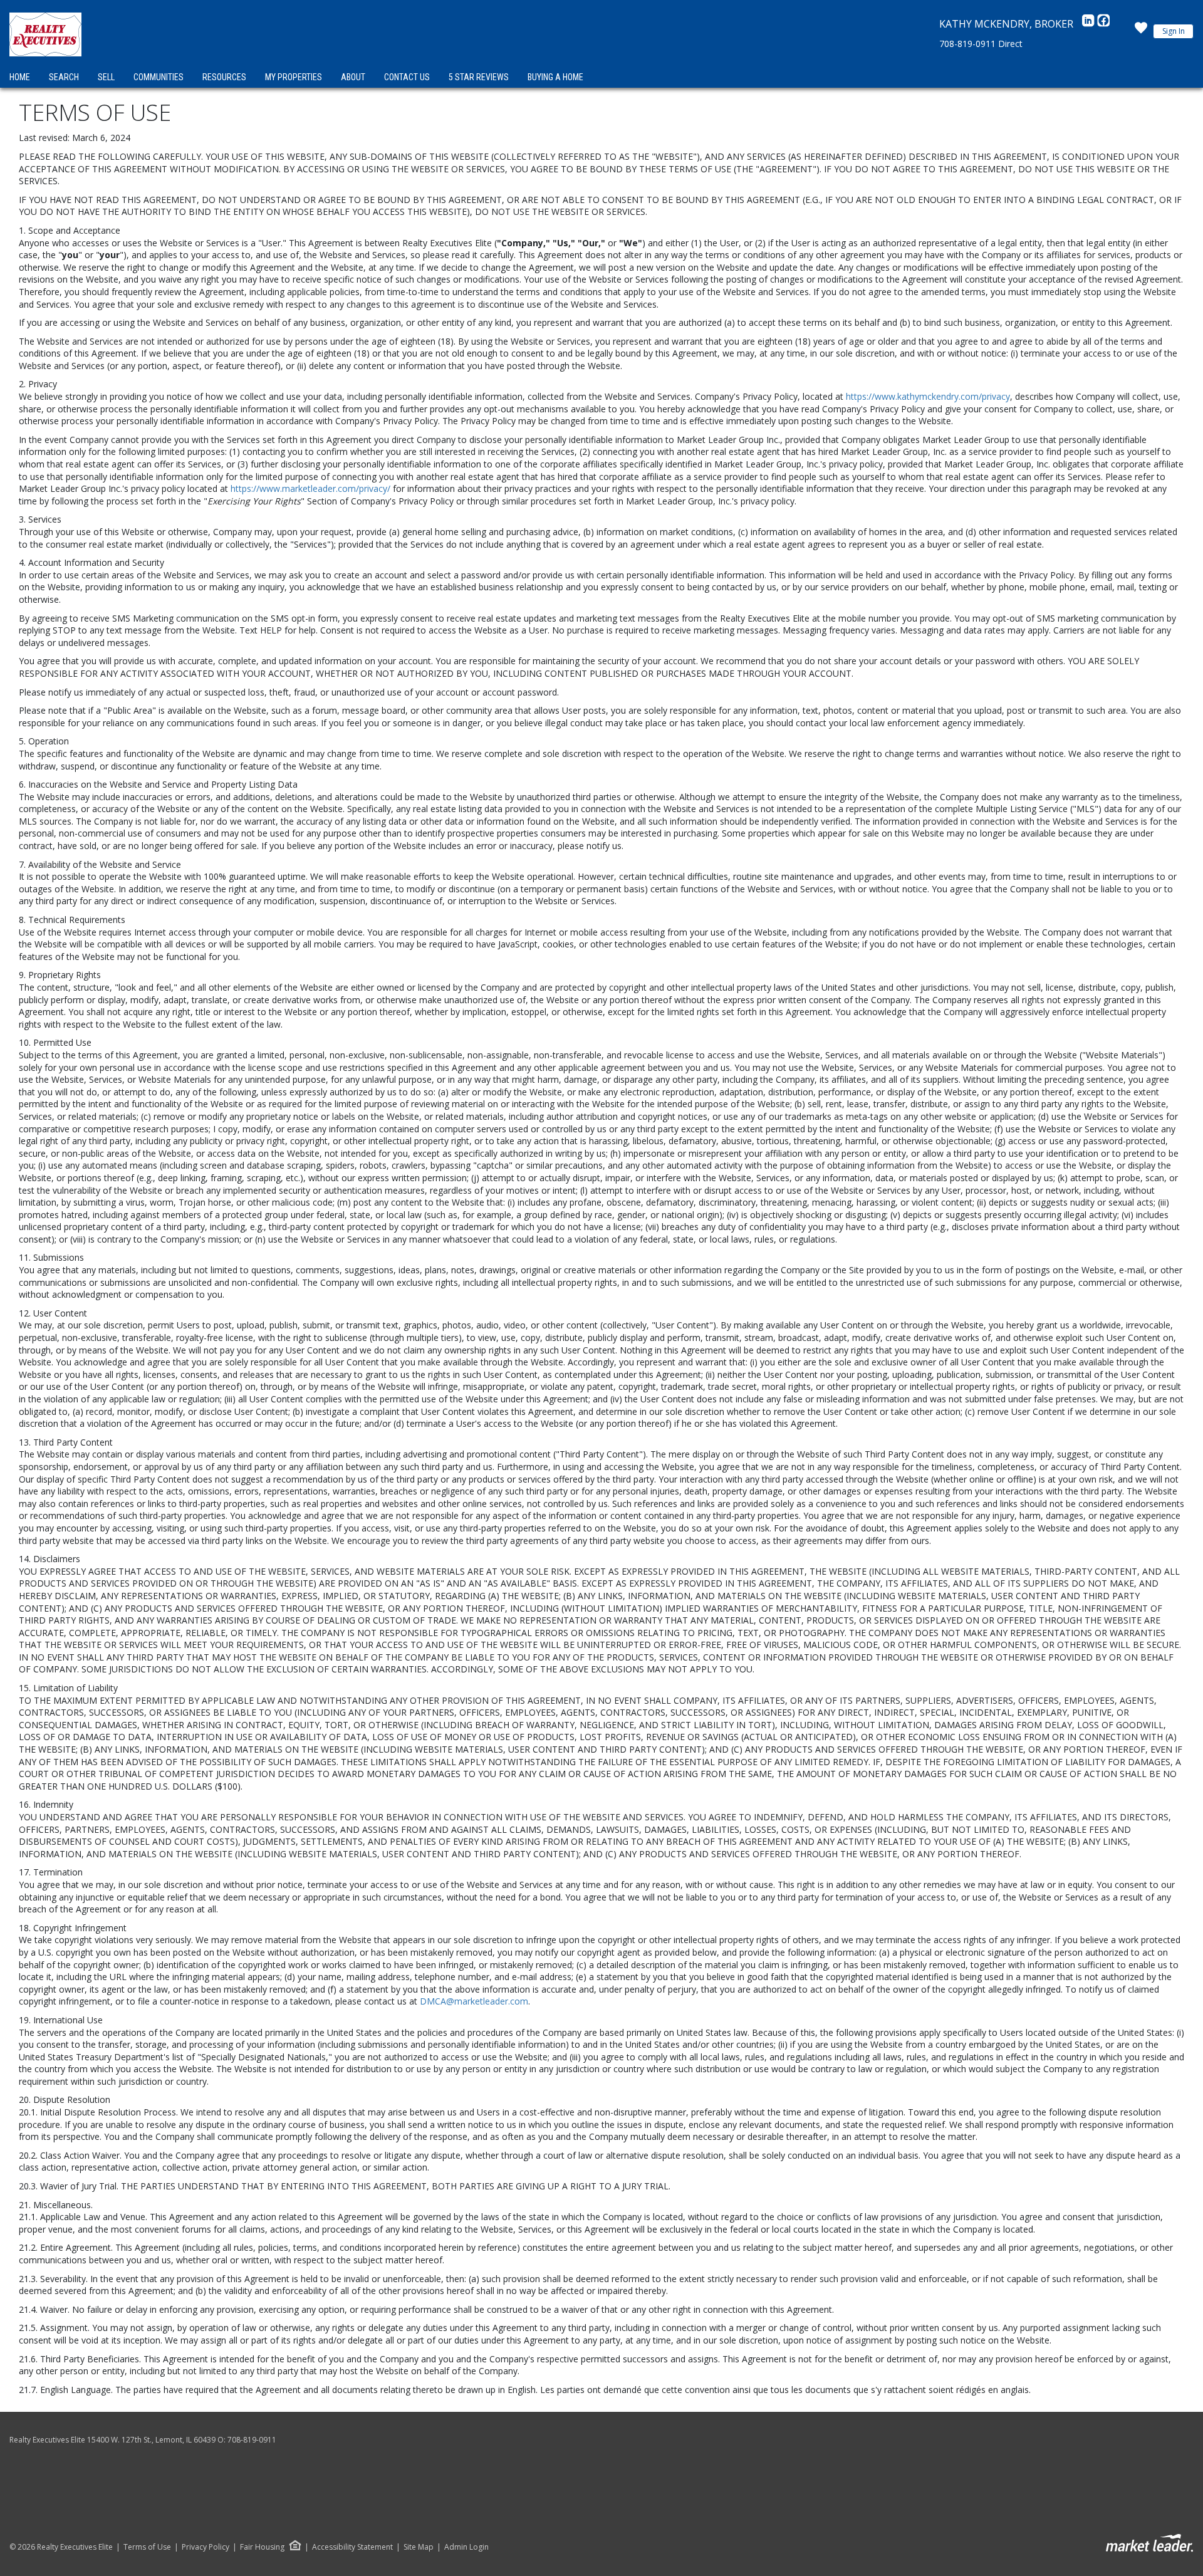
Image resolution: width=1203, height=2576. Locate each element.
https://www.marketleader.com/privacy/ (310, 488)
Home (20, 77)
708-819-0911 (252, 2440)
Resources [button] (224, 77)
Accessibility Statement (352, 2547)
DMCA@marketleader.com (474, 2001)
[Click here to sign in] (1141, 31)
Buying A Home (555, 77)
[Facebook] (1103, 24)
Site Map (419, 2547)
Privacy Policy (206, 2547)
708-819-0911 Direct (981, 44)
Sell (106, 77)
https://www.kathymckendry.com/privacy (928, 396)
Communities (159, 77)
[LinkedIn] (1090, 24)
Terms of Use (147, 2547)
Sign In (1174, 31)
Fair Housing (262, 2547)
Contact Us (407, 77)
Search (64, 77)
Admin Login (466, 2547)
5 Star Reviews (479, 77)
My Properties (294, 77)
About (353, 77)
